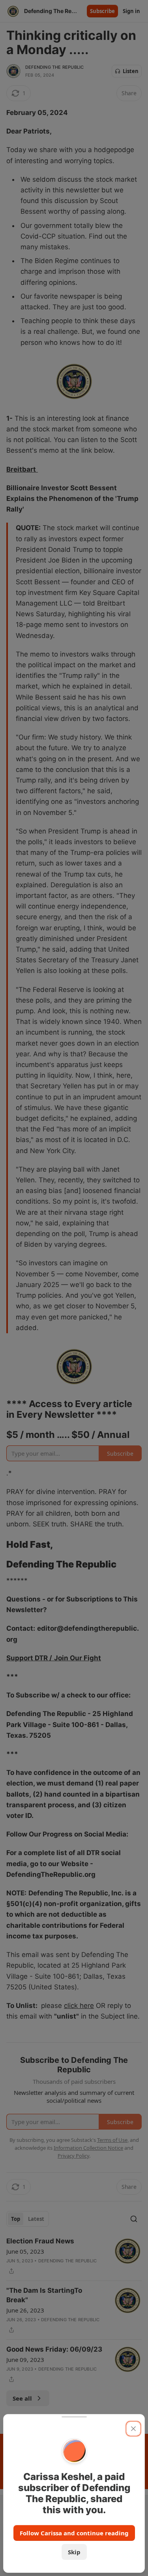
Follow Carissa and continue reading (74, 2533)
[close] (133, 2429)
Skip (74, 2552)
